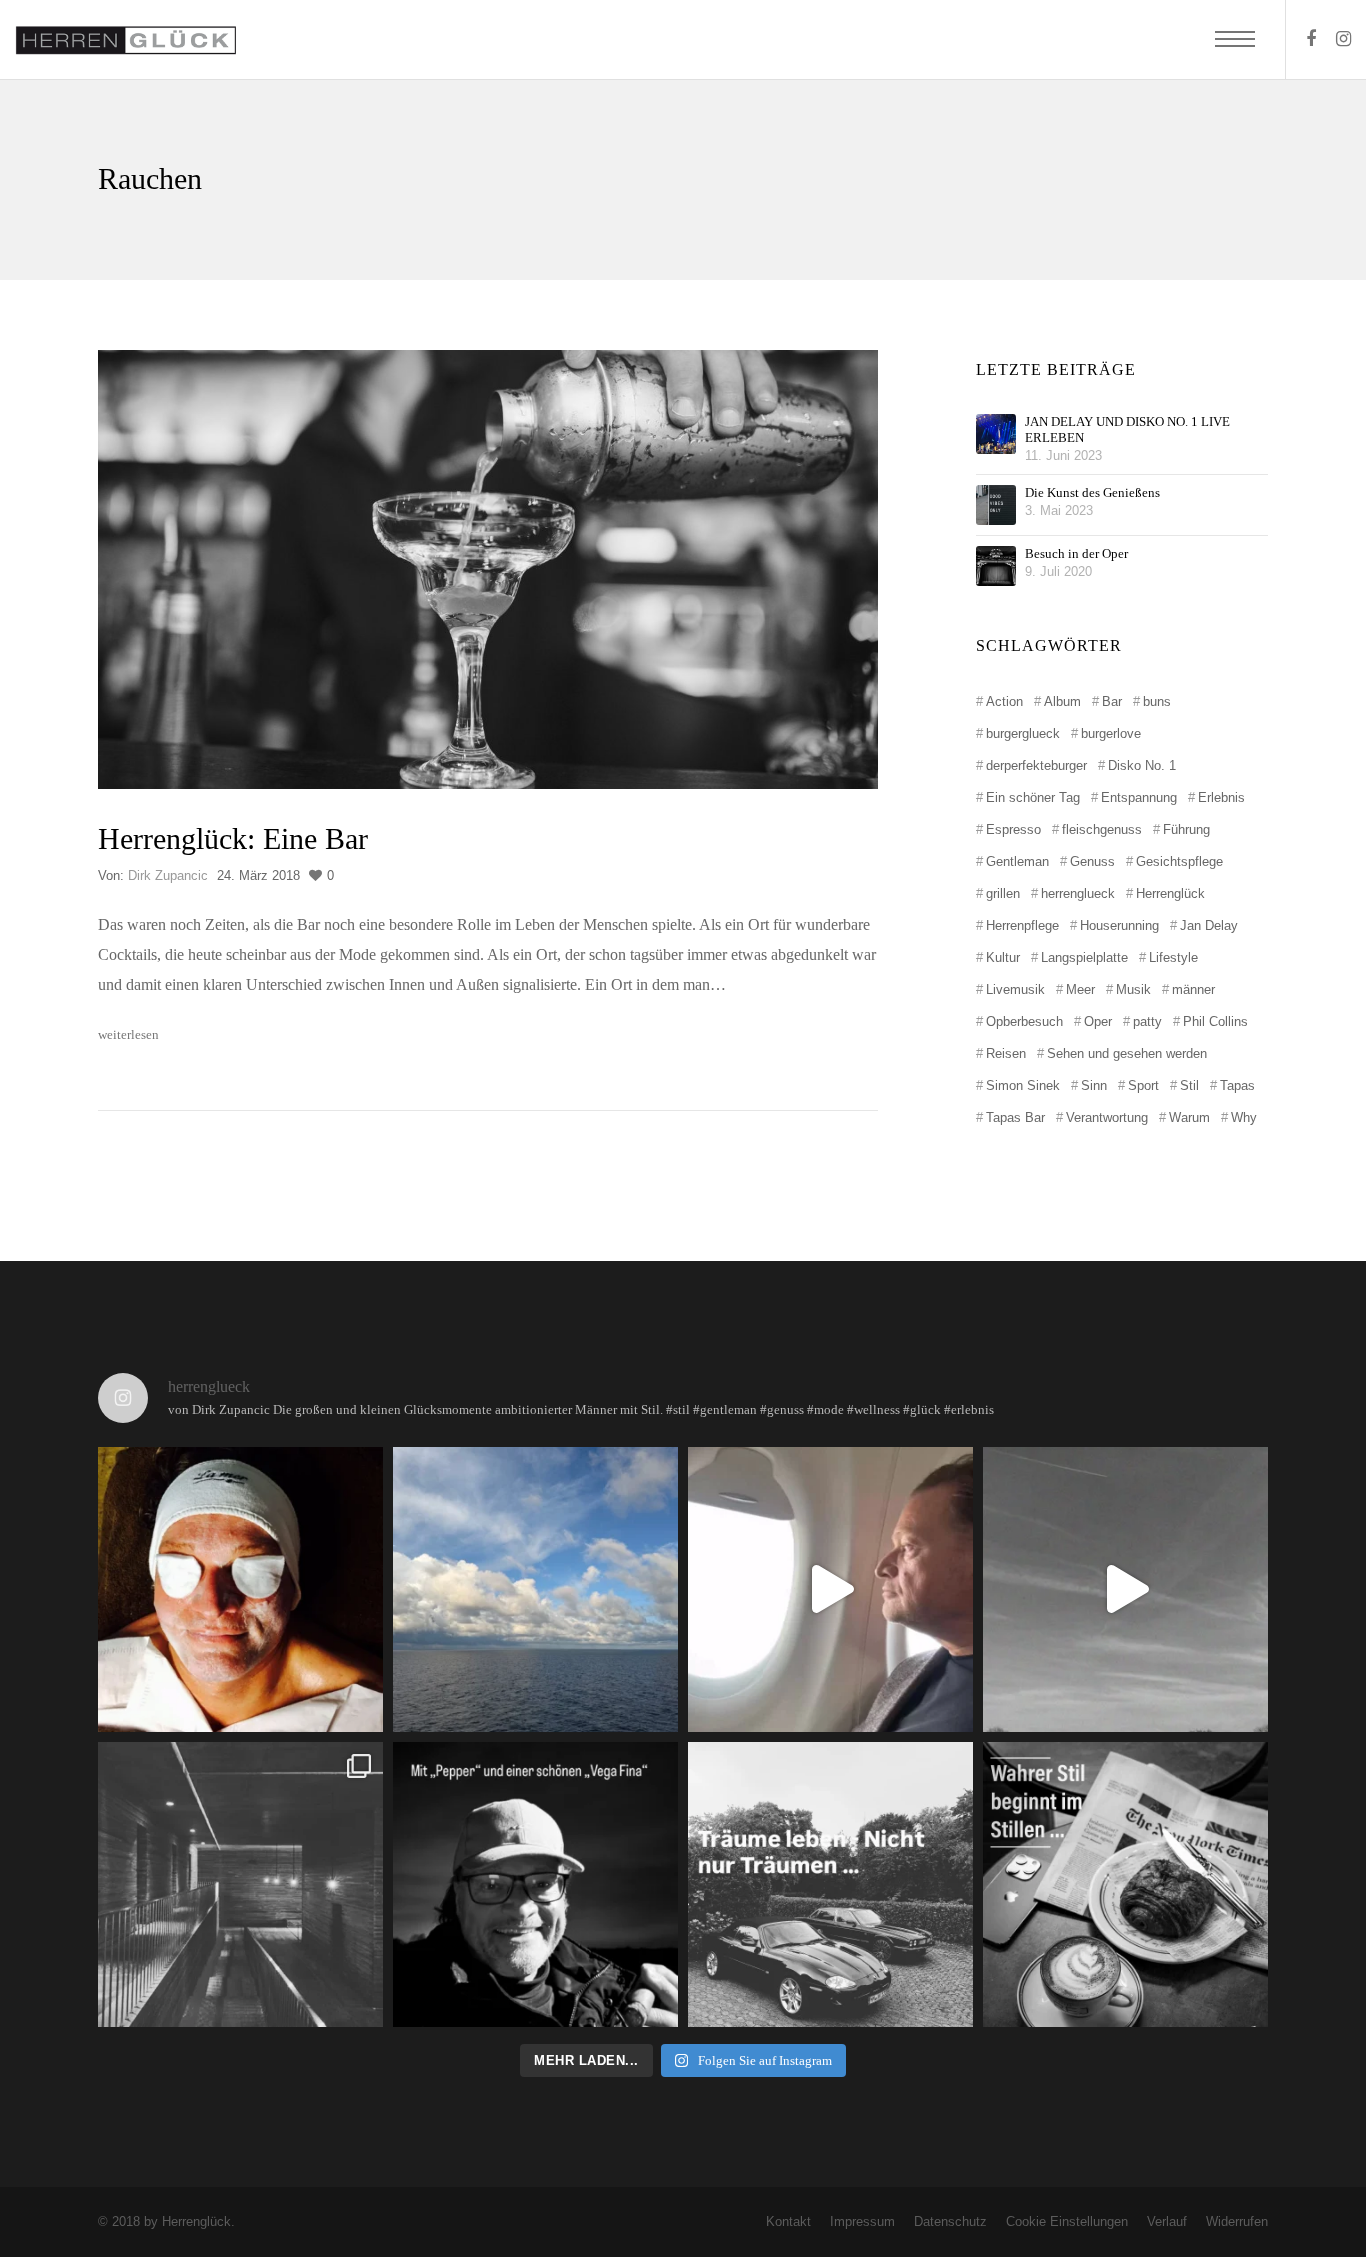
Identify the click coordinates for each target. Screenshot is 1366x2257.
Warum (1189, 1117)
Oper (1098, 1021)
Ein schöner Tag (1033, 797)
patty (1147, 1021)
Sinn (1094, 1085)
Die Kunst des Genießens (1092, 492)
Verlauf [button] (1167, 2221)
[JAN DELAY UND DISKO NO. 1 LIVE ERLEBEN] (996, 434)
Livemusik (1015, 989)
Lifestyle (1173, 957)
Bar (1112, 701)
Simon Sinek (1023, 1085)
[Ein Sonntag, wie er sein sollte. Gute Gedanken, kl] (1125, 1589)
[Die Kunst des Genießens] (996, 505)
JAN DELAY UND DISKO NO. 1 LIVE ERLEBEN (1127, 429)
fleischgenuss (1102, 829)
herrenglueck (1078, 893)
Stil (1189, 1085)
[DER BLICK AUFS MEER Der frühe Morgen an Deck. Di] (535, 1589)
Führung (1186, 829)
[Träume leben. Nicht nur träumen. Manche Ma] (830, 1884)
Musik (1133, 989)
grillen (1003, 893)
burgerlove (1111, 733)
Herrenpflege (1022, 925)
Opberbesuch (1024, 1021)
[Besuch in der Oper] (996, 566)
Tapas (1237, 1085)
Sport (1143, 1085)
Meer (1080, 989)
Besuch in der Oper (1076, 553)
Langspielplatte (1084, 957)
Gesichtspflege (1179, 861)
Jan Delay (1209, 925)
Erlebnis (1221, 797)
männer (1193, 989)
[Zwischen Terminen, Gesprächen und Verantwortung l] (240, 1884)
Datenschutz (950, 2221)
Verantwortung (1107, 1117)
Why (1244, 1117)
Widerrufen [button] (1237, 2221)
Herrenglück (1170, 893)
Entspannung (1139, 797)
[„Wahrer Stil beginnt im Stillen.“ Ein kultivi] (1125, 1884)
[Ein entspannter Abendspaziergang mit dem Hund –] (535, 1884)
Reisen (1006, 1053)
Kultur (1003, 957)
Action (1004, 701)
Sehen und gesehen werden (1127, 1053)
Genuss (1092, 861)
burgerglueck (1023, 733)
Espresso (1013, 829)
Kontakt (788, 2221)
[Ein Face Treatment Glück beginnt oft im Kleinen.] (240, 1589)
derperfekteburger (1036, 765)
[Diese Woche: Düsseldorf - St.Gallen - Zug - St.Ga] (830, 1589)
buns (1157, 701)
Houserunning (1119, 925)
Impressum (862, 2221)
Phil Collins (1215, 1021)
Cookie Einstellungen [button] (1067, 2221)
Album (1062, 701)
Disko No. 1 (1142, 765)
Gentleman (1017, 861)
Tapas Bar (1015, 1117)
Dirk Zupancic (168, 875)
